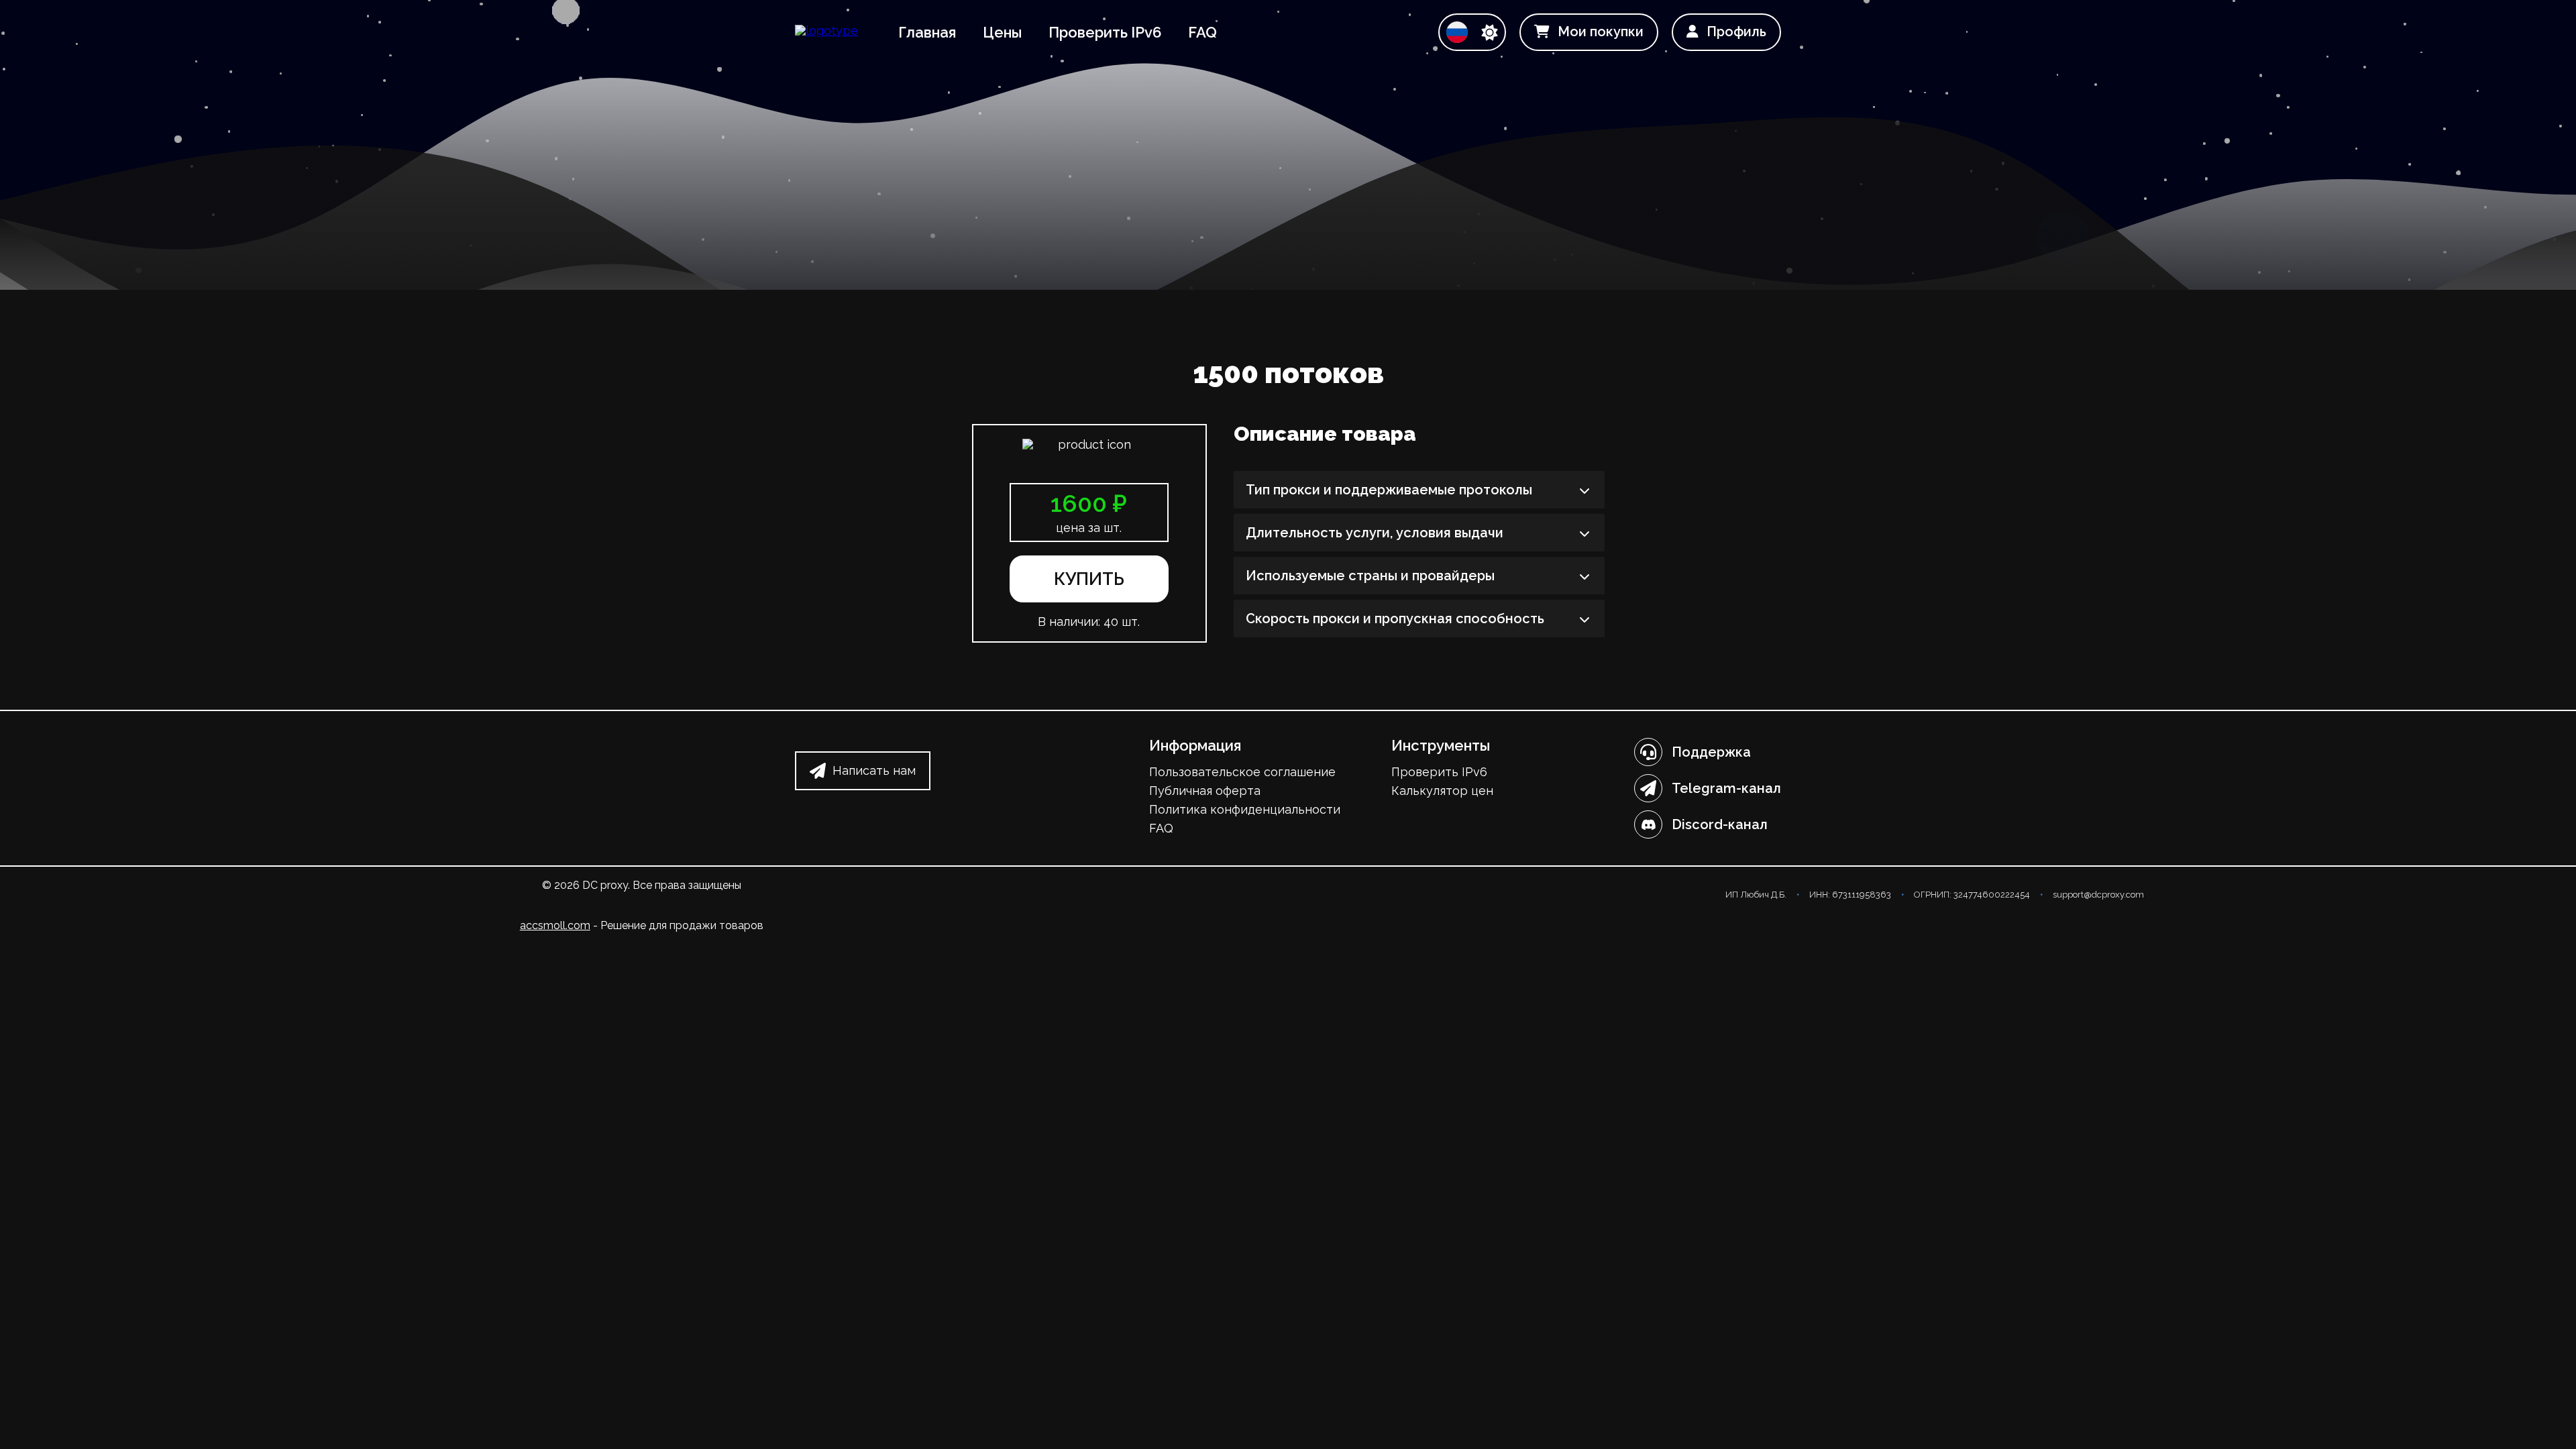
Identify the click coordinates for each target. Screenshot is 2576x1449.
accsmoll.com (555, 925)
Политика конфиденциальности (1245, 809)
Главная (927, 32)
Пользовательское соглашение (1242, 772)
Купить (1089, 579)
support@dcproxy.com (2098, 895)
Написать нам (874, 770)
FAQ (1202, 32)
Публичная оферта (1205, 791)
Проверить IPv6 (1105, 32)
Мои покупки (1601, 32)
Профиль (1736, 32)
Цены (1002, 32)
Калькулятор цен (1442, 791)
